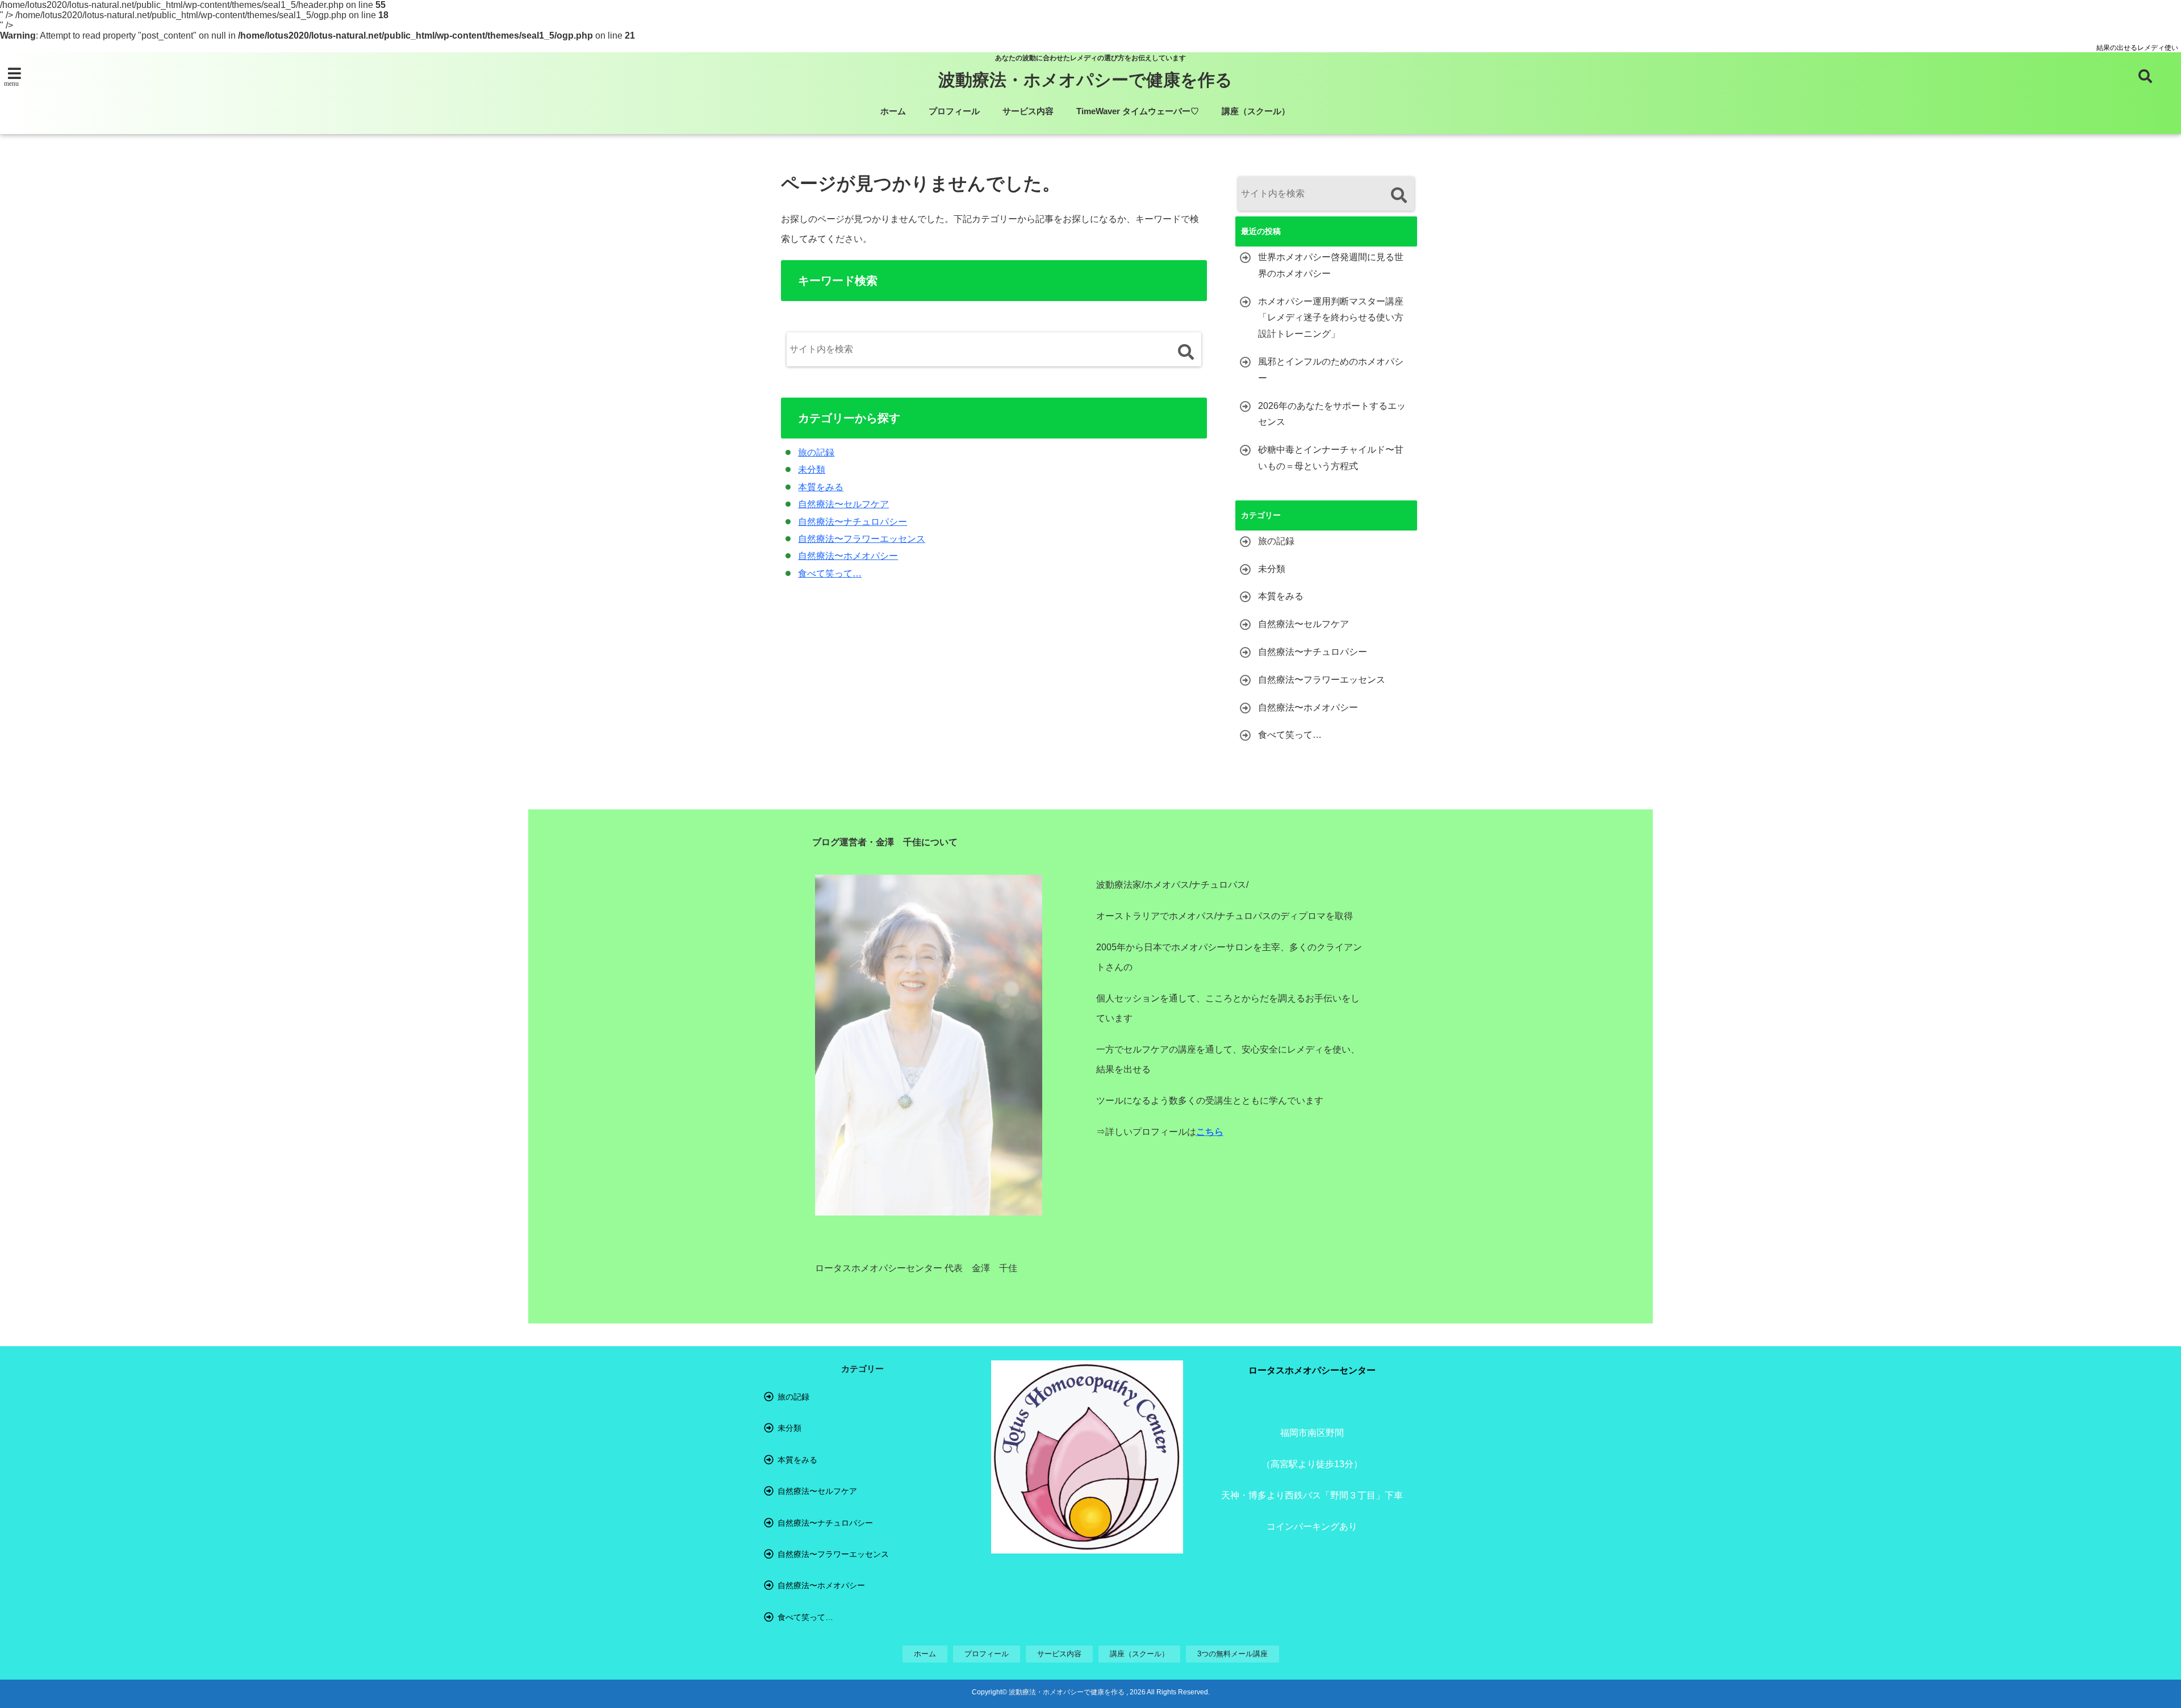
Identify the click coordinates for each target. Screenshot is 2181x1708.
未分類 (812, 469)
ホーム (893, 111)
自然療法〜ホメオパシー (848, 556)
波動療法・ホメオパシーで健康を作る (1085, 80)
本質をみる (821, 487)
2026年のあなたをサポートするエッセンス (1332, 414)
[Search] (1186, 352)
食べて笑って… (830, 573)
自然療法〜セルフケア (843, 504)
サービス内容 (1028, 111)
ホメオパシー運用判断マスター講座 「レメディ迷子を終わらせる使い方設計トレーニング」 (1331, 318)
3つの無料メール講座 (1232, 1654)
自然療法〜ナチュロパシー (853, 522)
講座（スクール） (1256, 111)
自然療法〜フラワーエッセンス (862, 539)
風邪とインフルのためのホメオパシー (1331, 370)
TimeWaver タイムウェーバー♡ (1138, 111)
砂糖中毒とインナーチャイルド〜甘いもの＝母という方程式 (1331, 458)
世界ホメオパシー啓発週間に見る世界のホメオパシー (1331, 265)
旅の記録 (816, 452)
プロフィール (954, 111)
